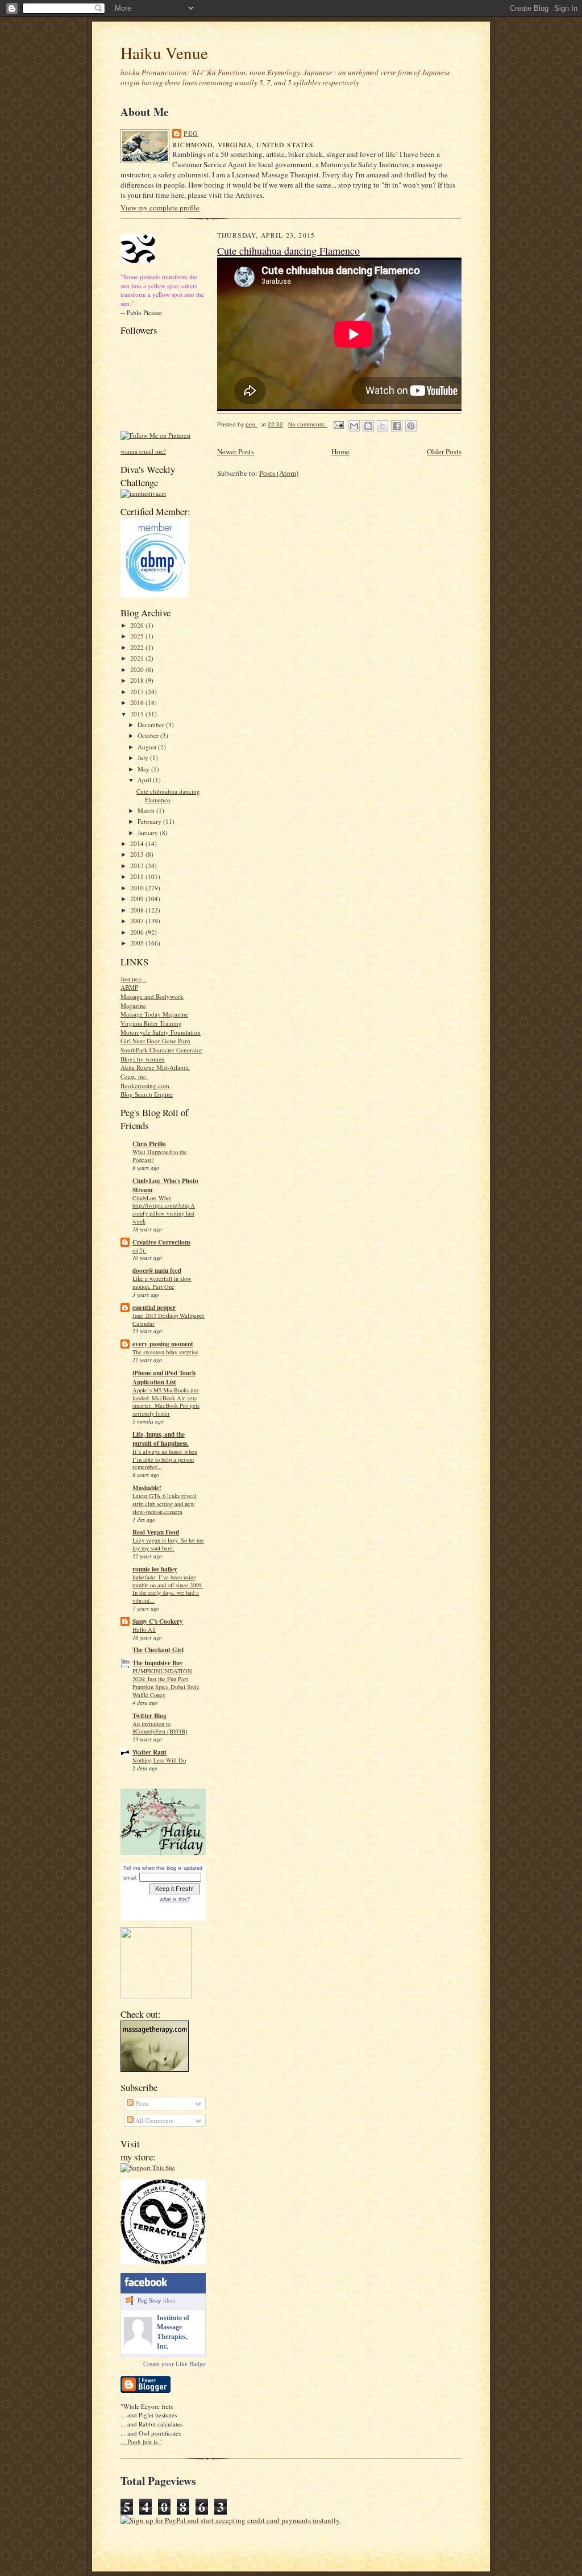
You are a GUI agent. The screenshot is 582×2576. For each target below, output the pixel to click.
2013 (138, 854)
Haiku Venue (164, 53)
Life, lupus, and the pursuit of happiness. (161, 1439)
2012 (138, 866)
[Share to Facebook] (397, 426)
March (147, 810)
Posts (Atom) (279, 473)
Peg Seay (149, 2300)
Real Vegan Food (156, 1532)
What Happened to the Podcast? (160, 1156)
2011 (138, 876)
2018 (138, 680)
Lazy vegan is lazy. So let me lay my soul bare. (168, 1544)
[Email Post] (338, 424)
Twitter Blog (149, 1716)
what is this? (175, 1899)
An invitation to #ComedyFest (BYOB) (160, 1728)
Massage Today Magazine (154, 1014)
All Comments (153, 2120)
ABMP (129, 987)
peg (191, 133)
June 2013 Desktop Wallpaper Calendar (169, 1320)
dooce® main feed (157, 1271)
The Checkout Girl (158, 1650)
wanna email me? (143, 451)
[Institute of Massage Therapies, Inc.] (138, 2343)
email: (130, 1878)
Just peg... (134, 979)
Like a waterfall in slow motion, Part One (162, 1283)
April (145, 780)
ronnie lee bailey (155, 1569)
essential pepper (154, 1308)
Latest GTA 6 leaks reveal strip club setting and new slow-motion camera (165, 1504)
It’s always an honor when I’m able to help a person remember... (165, 1459)
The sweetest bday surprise (165, 1352)
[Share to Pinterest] (411, 426)
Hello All (144, 1629)
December (152, 725)
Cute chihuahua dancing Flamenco (168, 796)
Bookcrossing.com (145, 1086)
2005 (138, 943)
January (149, 833)
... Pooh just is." (141, 2442)
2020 (138, 669)
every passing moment (163, 1344)
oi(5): (139, 1250)
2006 (138, 932)
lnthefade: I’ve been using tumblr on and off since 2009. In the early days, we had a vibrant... (168, 1589)
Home (340, 451)
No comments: (308, 424)
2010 (138, 888)
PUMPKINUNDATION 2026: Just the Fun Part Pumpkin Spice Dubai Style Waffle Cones (166, 1683)
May (144, 769)
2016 (138, 702)
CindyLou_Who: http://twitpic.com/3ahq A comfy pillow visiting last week (164, 1210)
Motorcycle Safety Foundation (161, 1032)
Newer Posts (236, 451)
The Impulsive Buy (158, 1663)
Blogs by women (143, 1059)
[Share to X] (383, 426)
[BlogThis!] (368, 426)
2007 (138, 921)
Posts (141, 2103)
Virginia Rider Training (151, 1023)
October (149, 735)
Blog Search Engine (147, 1094)
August (148, 747)
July (144, 758)
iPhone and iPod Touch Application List (164, 1378)
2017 (138, 692)
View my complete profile (160, 208)
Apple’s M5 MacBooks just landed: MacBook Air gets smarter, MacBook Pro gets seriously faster (166, 1402)
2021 (138, 658)
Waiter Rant (149, 1752)
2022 (138, 647)
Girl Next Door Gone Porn (155, 1041)
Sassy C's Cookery (158, 1621)
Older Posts (444, 451)
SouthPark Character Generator (161, 1050)
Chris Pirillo (149, 1144)
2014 (138, 843)
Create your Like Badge (174, 2364)
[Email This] (354, 426)
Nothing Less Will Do (159, 1760)
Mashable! (147, 1488)
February (150, 821)
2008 (138, 910)
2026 (138, 625)
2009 (138, 899)
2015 (138, 714)
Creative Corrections (161, 1242)
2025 (138, 636)
